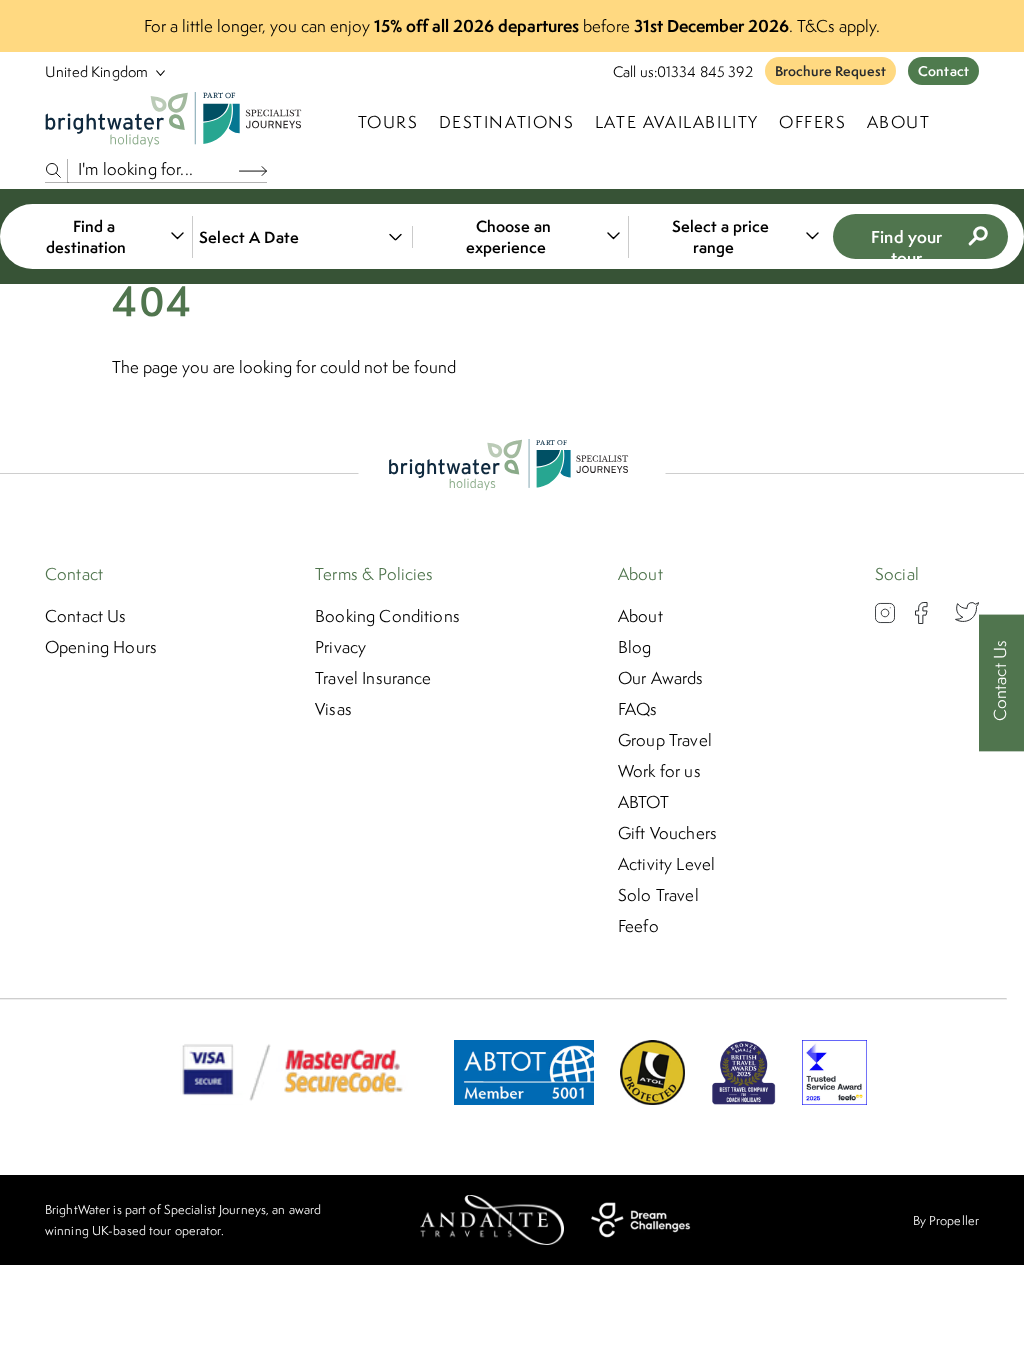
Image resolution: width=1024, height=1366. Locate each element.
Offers (813, 122)
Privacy (340, 647)
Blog (635, 647)
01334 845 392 (705, 71)
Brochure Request (830, 71)
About (899, 122)
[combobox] (104, 237)
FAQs (638, 709)
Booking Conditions (387, 616)
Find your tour (906, 242)
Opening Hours (101, 647)
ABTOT (643, 802)
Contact (943, 71)
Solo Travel (658, 895)
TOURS (388, 122)
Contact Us (86, 616)
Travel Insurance (373, 678)
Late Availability (677, 122)
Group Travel (665, 740)
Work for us (659, 771)
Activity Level (666, 864)
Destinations (507, 122)
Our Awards (661, 678)
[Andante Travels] (492, 1220)
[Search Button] (253, 170)
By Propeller (946, 1220)
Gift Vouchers (667, 833)
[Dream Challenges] (640, 1220)
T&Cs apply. (838, 26)
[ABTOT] (524, 1099)
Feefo (638, 926)
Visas (333, 709)
